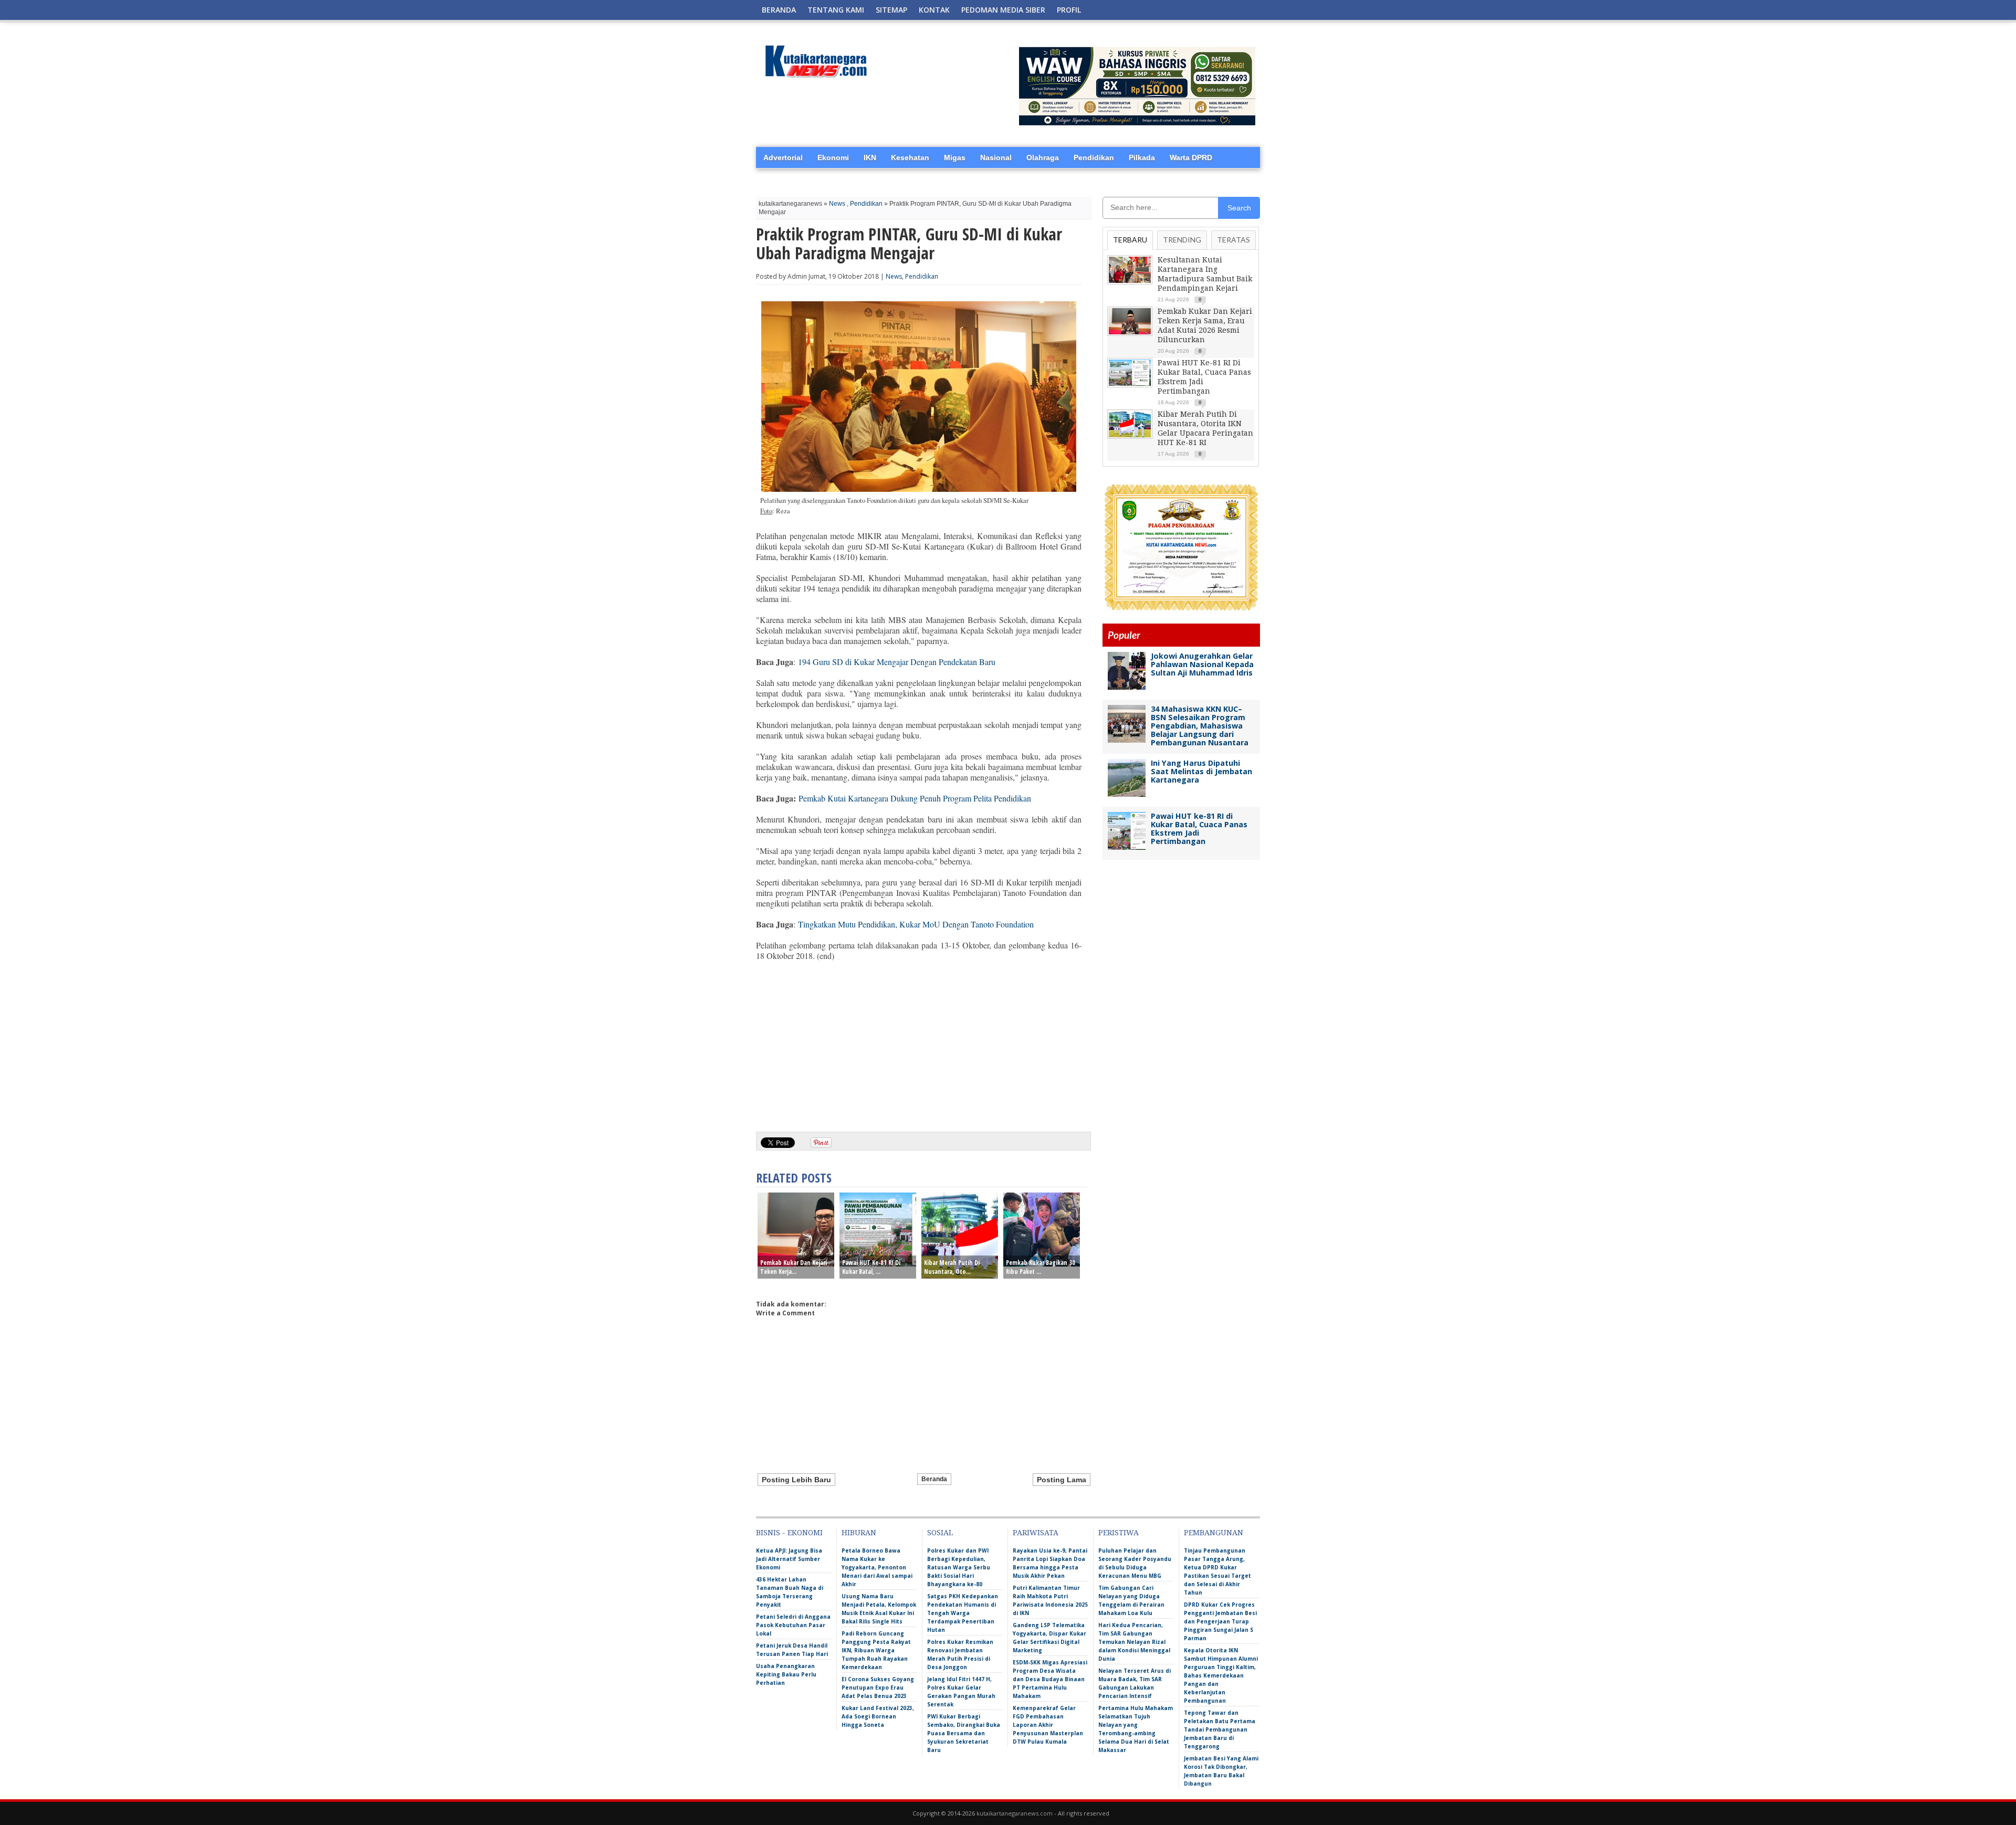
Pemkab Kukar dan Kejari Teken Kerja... (794, 1267)
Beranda (779, 10)
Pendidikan (1094, 157)
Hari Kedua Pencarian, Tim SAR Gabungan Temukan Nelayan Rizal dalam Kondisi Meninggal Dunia (1134, 1642)
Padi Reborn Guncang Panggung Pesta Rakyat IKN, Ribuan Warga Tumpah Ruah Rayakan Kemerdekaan (876, 1650)
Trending (1182, 240)
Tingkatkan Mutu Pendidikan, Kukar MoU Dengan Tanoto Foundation (917, 924)
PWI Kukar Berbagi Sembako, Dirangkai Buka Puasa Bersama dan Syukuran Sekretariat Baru (964, 1733)
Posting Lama (1062, 1480)
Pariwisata (1036, 1533)
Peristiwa (1119, 1533)
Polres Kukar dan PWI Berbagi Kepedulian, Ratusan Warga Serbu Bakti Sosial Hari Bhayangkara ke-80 (959, 1567)
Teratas (1233, 240)
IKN (870, 157)
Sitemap (891, 10)
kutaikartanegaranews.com (1015, 1813)
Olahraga (1043, 157)
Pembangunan (1214, 1533)
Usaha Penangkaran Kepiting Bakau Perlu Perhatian (786, 1674)
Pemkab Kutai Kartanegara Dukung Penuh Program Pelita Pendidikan (915, 798)
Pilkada (1142, 157)
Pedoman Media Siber (1003, 10)
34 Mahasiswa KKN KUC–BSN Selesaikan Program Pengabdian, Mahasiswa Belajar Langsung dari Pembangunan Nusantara (1200, 726)
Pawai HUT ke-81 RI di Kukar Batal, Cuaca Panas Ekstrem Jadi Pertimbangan (1199, 829)
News (837, 204)
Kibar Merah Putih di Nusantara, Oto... (952, 1267)
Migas (955, 157)
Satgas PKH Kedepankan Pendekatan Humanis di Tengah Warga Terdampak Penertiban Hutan (963, 1613)
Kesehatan (910, 157)
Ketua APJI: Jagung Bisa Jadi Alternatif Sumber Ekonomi (789, 1559)
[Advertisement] (919, 1042)
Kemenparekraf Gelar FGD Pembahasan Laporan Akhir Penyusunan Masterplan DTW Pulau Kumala (1048, 1725)
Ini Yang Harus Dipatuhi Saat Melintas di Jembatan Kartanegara (1201, 771)
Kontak (934, 10)
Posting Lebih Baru (796, 1480)
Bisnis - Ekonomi (789, 1533)
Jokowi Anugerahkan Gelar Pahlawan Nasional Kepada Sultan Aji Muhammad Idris (1202, 664)
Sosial (940, 1533)
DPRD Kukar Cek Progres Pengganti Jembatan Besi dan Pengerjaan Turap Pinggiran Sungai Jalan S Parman (1220, 1621)
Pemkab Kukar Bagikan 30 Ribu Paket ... (1041, 1267)
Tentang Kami (836, 10)
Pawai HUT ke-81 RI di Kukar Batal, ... (871, 1267)
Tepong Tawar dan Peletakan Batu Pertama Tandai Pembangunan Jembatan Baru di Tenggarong (1220, 1729)
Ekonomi (833, 157)
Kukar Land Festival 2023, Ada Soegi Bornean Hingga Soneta (878, 1716)
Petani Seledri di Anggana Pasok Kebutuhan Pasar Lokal (793, 1625)
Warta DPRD (1191, 157)
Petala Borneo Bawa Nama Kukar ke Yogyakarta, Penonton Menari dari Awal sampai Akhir (877, 1567)
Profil (1069, 10)
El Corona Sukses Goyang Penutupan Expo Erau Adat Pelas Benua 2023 (878, 1687)
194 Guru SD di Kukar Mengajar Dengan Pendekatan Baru (897, 662)
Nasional (996, 157)
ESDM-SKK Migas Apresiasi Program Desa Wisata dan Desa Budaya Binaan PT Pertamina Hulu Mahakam (1050, 1679)
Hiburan (859, 1533)
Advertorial (783, 157)
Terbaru (1130, 240)
